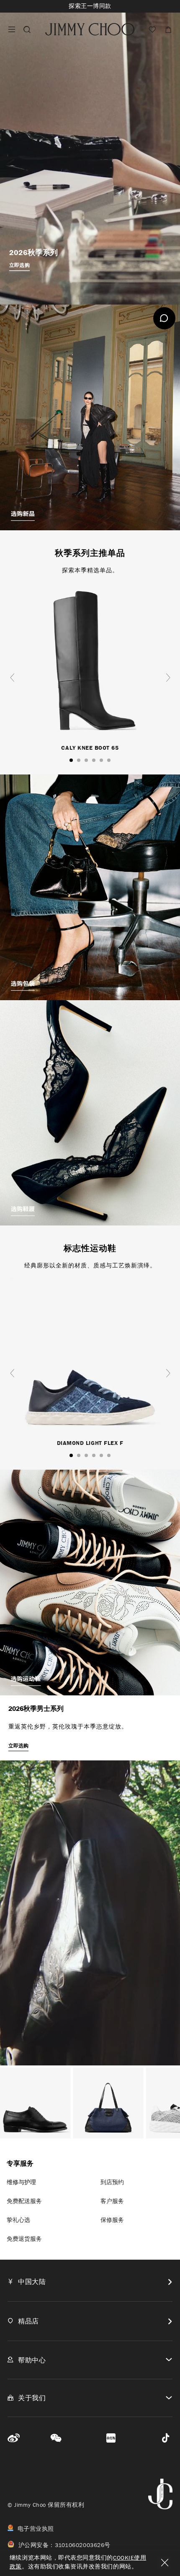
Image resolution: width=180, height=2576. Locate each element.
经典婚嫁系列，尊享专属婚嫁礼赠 (90, 6)
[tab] (90, 2282)
